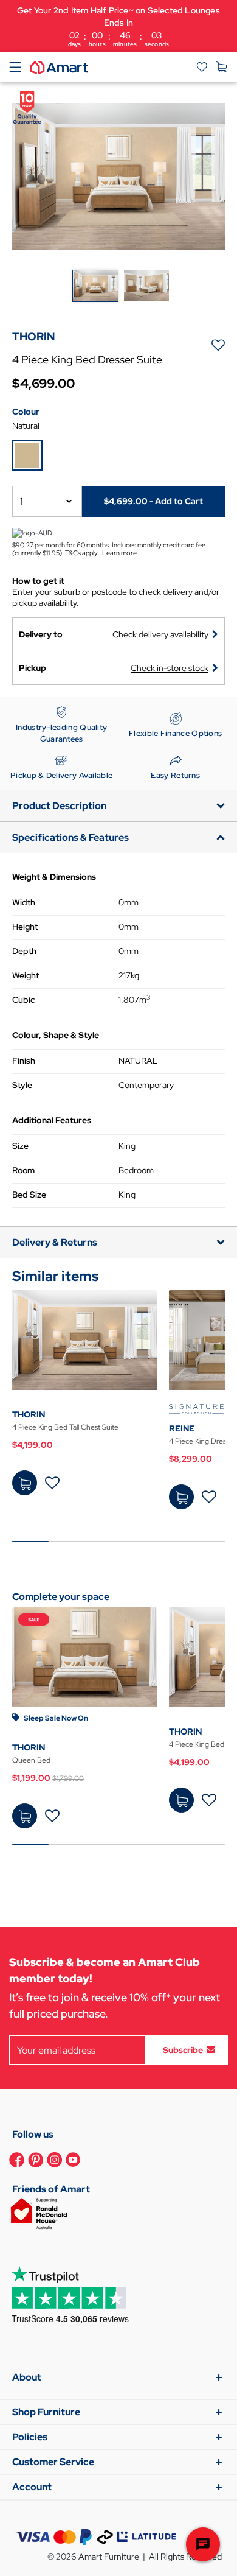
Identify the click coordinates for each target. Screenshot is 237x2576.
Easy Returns (175, 775)
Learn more (119, 553)
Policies (30, 2437)
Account (32, 2487)
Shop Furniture (46, 2412)
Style (22, 1085)
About (27, 2377)
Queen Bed (31, 1760)
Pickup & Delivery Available (61, 775)
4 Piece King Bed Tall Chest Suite (65, 1427)
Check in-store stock (170, 668)
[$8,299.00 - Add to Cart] (181, 1497)
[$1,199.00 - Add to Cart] (25, 1816)
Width (24, 902)
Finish (24, 1061)
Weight (26, 975)
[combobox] (47, 501)
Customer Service (53, 2462)
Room (23, 1170)
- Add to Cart (153, 501)
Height (25, 927)
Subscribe (183, 2050)
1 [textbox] (22, 501)
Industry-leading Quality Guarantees (61, 733)
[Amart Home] (59, 66)
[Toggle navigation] (15, 67)
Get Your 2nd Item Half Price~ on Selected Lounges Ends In (118, 26)
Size (20, 1146)
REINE (182, 1428)
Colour (26, 412)
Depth (24, 951)
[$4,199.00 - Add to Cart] (25, 1483)
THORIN (29, 1414)
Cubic (23, 1000)
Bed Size (29, 1195)
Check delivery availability (160, 634)
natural (26, 426)
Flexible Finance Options (175, 733)
